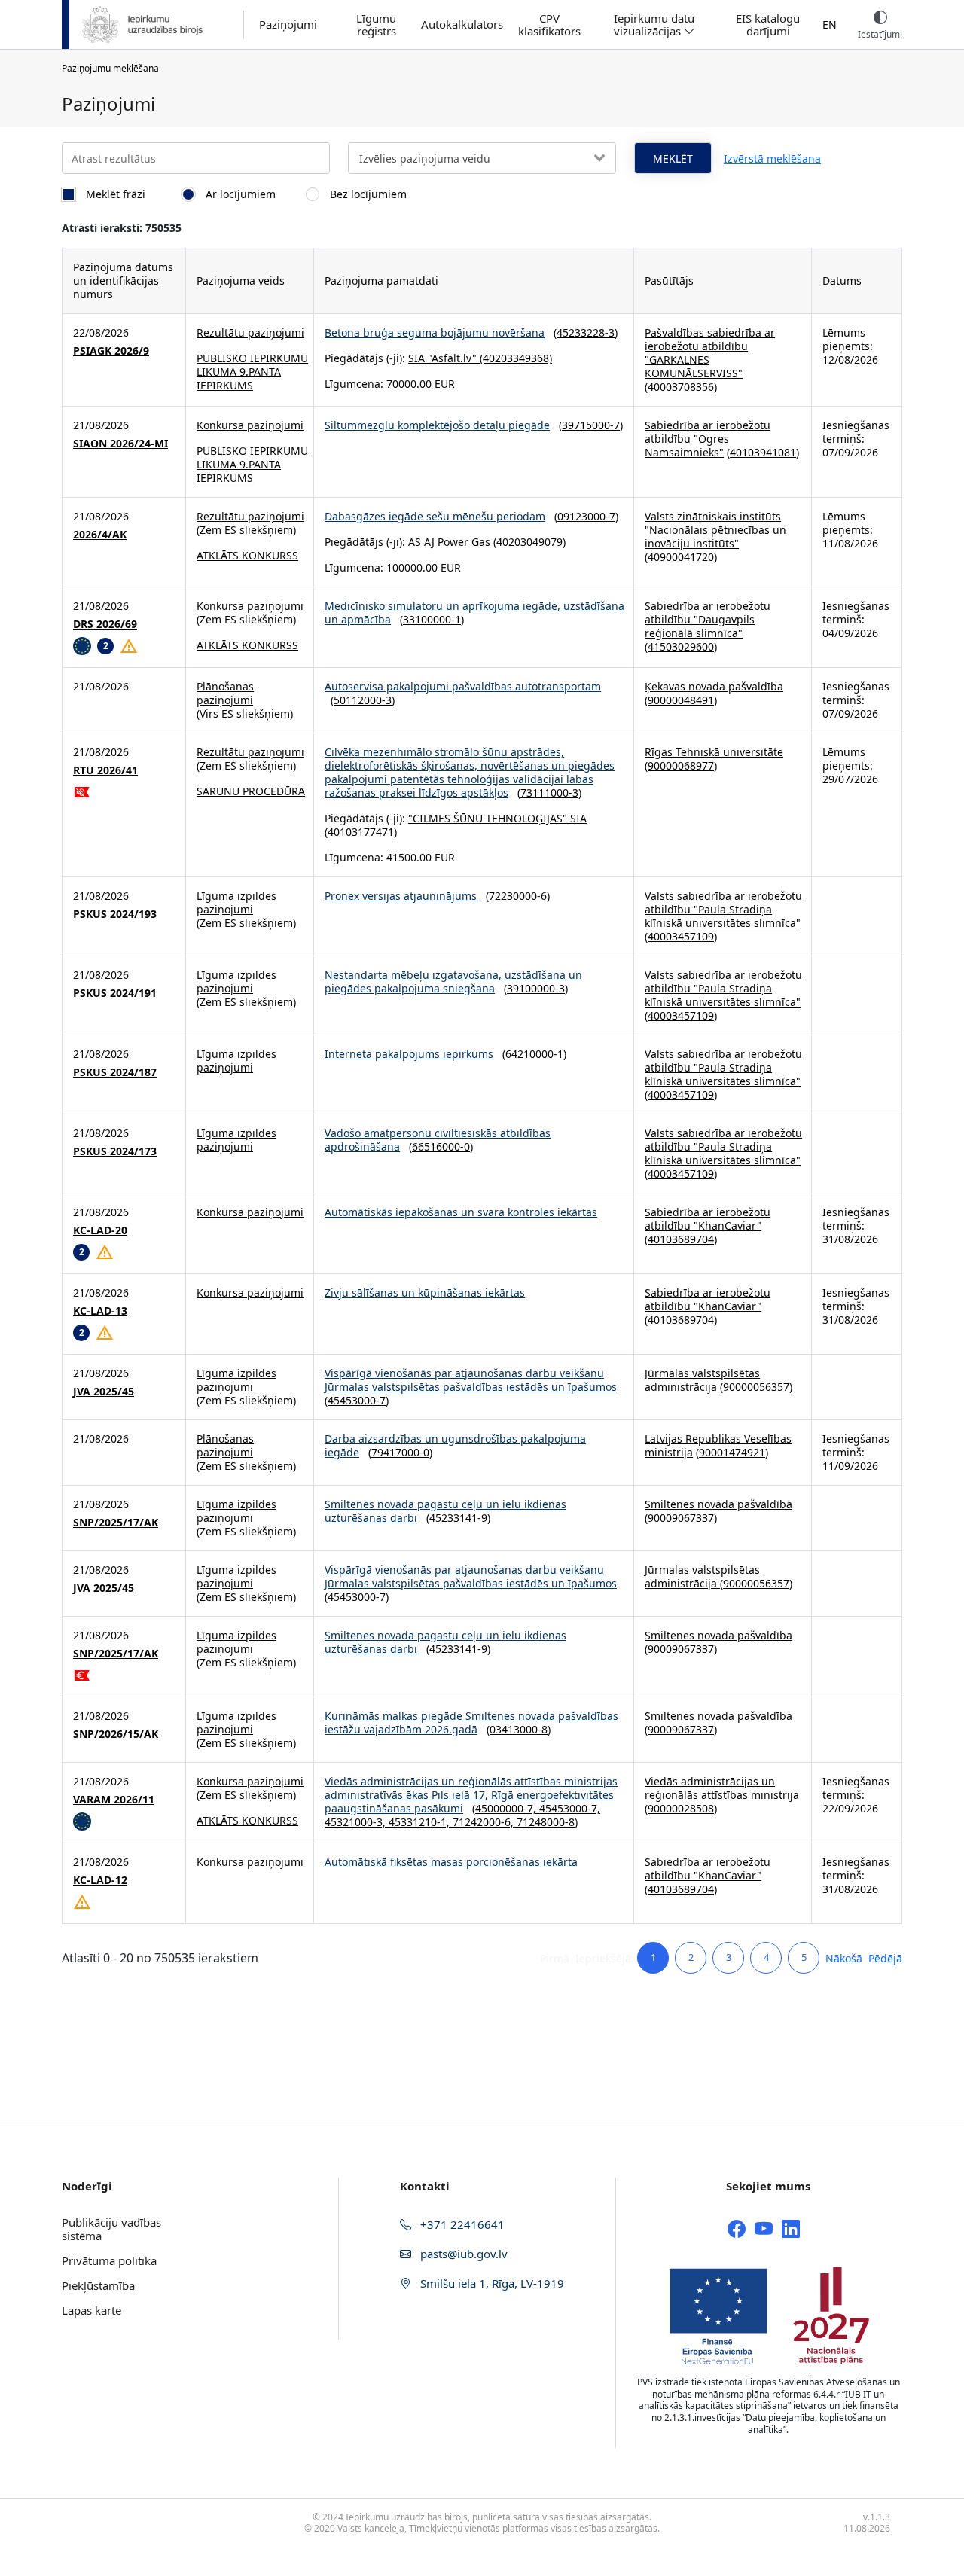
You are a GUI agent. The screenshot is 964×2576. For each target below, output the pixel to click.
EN (830, 24)
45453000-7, (570, 1808)
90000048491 (681, 700)
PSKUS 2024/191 (115, 993)
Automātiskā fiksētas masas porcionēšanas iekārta (451, 1862)
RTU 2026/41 (105, 770)
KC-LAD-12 (100, 1880)
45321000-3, (357, 1822)
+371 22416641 (461, 2224)
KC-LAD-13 (100, 1311)
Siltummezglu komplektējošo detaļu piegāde (437, 425)
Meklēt (673, 159)
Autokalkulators (462, 24)
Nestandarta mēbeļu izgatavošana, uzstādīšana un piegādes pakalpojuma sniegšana (453, 982)
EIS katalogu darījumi (768, 25)
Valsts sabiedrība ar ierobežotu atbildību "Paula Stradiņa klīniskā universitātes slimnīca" (723, 909)
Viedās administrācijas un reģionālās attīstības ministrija (722, 1788)
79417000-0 (400, 1452)
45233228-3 (586, 332)
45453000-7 (357, 1400)
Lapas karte (92, 2310)
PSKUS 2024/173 (115, 1151)
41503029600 (681, 646)
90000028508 (681, 1808)
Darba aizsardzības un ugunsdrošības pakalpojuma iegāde (455, 1445)
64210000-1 (534, 1054)
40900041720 (681, 557)
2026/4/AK (100, 535)
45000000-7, (507, 1808)
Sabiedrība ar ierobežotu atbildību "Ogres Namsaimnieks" (708, 439)
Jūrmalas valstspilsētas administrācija (702, 1380)
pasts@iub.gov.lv (462, 2254)
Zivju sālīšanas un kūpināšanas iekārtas (425, 1293)
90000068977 (681, 765)
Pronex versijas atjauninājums (402, 896)
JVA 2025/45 (104, 1392)
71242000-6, (485, 1822)
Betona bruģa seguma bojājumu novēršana (435, 332)
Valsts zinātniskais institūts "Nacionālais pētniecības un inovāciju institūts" (715, 530)
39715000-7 (591, 425)
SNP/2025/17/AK (116, 1523)
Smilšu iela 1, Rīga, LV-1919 (491, 2283)
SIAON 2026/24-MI (120, 444)
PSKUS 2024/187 (115, 1072)
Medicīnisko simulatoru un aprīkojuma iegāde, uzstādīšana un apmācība (474, 613)
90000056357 (756, 1387)
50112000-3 (363, 700)
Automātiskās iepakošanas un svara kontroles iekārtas (461, 1212)
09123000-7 (586, 516)
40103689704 (681, 1239)
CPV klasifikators (549, 25)
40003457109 (681, 936)
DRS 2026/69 (105, 624)
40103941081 (763, 452)
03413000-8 (519, 1729)
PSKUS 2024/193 (115, 914)
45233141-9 (458, 1518)
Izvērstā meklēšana (772, 159)
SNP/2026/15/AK (116, 1734)
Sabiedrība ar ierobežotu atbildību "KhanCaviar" (708, 1219)
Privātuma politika (109, 2260)
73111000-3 (549, 793)
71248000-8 (546, 1822)
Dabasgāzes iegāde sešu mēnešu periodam (435, 516)
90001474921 (732, 1452)
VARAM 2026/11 (114, 1800)
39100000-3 (536, 988)
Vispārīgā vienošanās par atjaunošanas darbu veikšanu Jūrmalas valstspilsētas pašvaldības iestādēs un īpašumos (471, 1380)
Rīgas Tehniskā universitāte (714, 752)
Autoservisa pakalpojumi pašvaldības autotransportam (463, 686)
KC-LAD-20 (100, 1230)
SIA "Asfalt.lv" (442, 358)
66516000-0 (441, 1146)
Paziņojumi (288, 24)
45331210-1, (421, 1822)
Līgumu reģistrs (376, 25)
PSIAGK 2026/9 (111, 351)
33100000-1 (432, 619)
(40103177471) (361, 832)
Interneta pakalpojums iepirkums (409, 1054)
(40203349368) (514, 358)
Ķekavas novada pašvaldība (714, 686)
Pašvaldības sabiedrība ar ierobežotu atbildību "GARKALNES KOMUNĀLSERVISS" (710, 353)
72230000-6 (518, 896)
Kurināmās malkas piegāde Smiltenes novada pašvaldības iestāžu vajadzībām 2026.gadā (471, 1722)
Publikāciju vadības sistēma (111, 2229)
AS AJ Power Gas (449, 542)
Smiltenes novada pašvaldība (718, 1504)
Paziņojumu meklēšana (110, 68)
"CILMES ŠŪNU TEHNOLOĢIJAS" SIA (497, 818)
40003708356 (681, 387)
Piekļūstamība (98, 2285)
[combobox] (482, 158)
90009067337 (681, 1518)
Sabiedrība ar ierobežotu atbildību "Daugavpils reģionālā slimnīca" (708, 619)
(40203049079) (528, 542)
